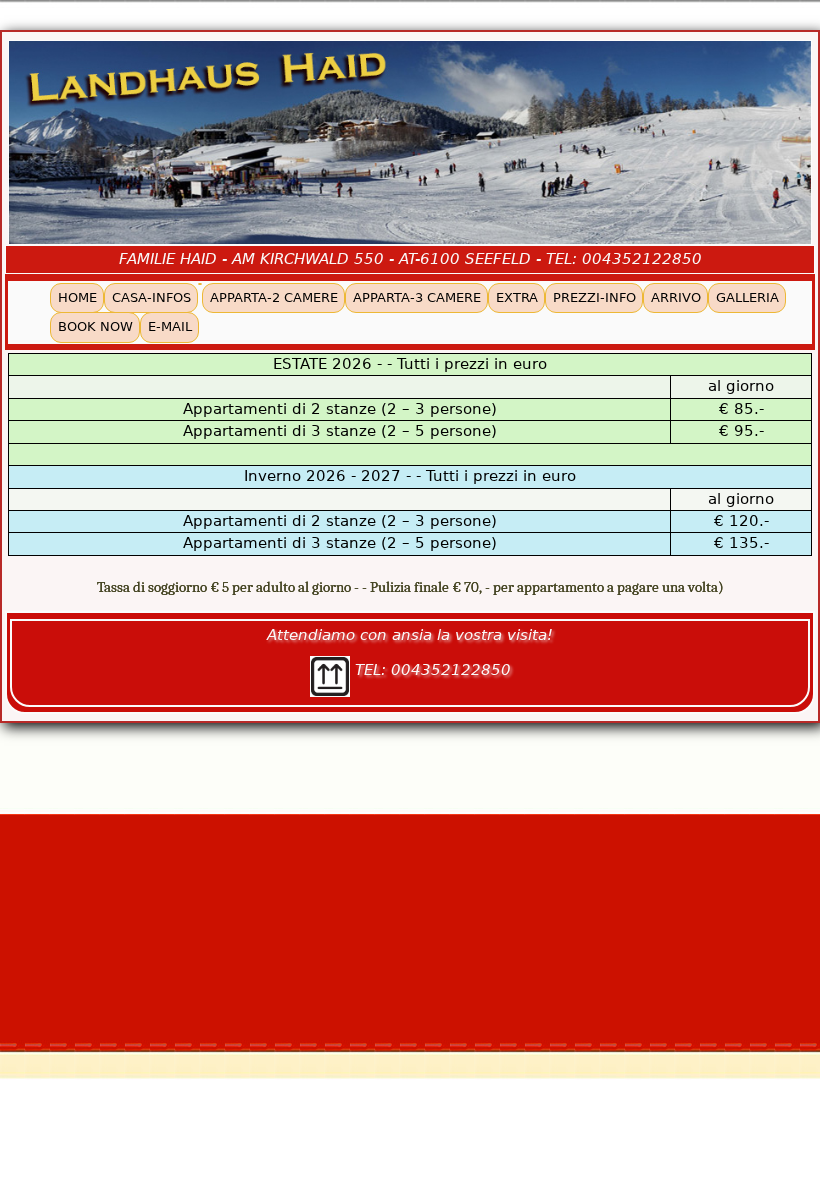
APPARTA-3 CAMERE (417, 297)
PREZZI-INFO (594, 297)
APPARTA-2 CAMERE (274, 297)
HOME (77, 297)
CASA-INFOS (151, 297)
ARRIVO (676, 297)
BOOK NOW (95, 326)
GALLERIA (747, 297)
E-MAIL (170, 326)
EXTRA (517, 297)
